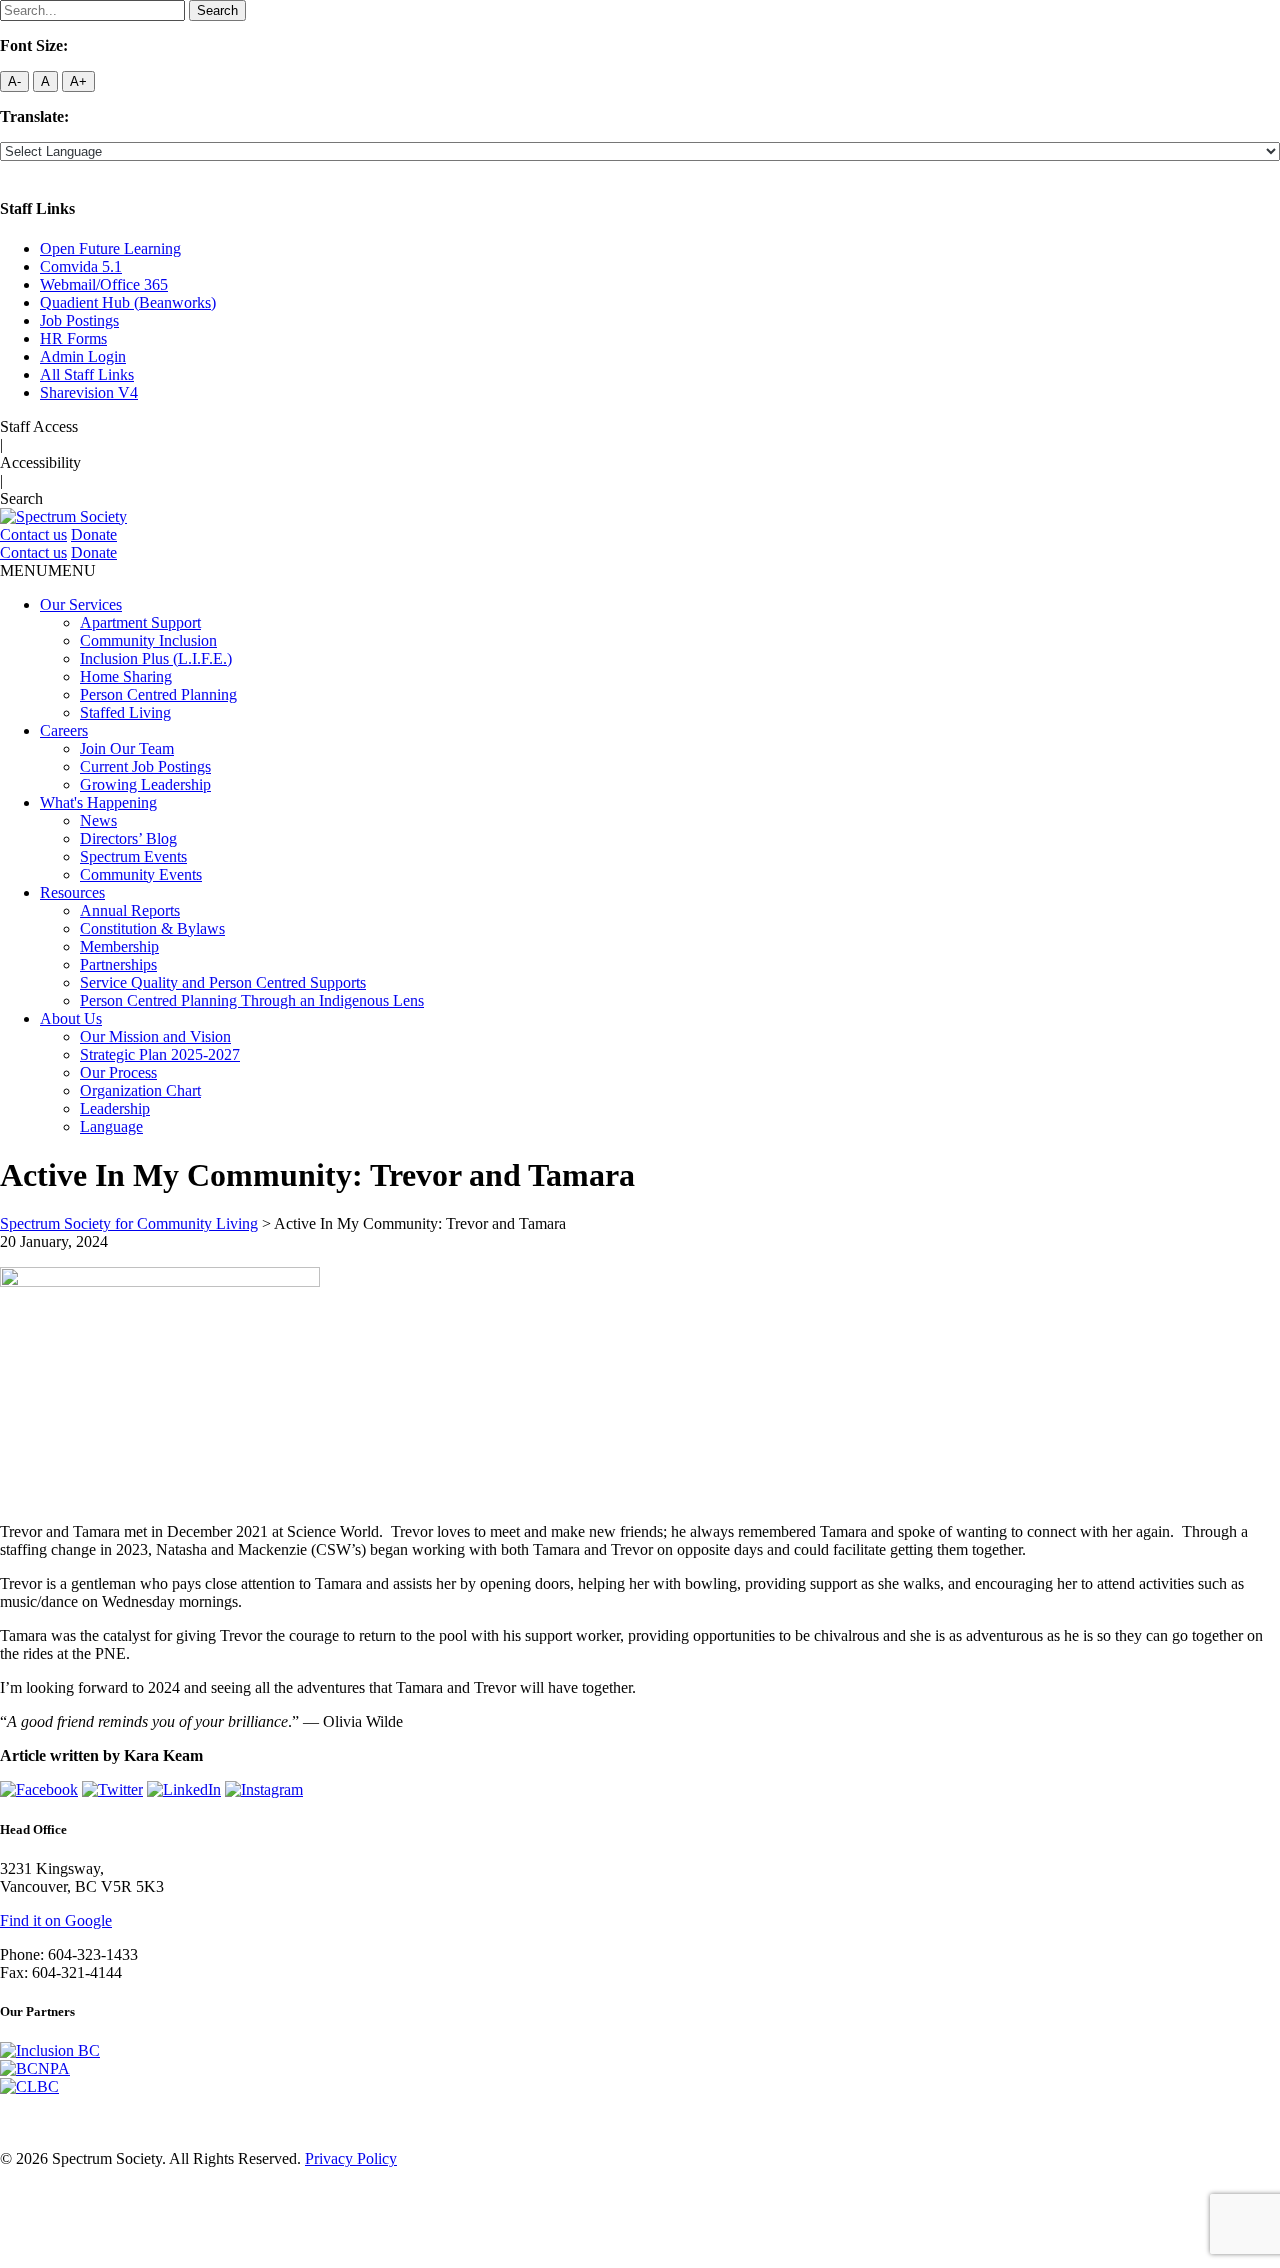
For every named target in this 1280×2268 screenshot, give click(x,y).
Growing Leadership (145, 784)
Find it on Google (56, 1920)
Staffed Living (125, 712)
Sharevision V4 (89, 392)
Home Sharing (126, 676)
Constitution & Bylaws (152, 928)
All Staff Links (87, 374)
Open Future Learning (110, 248)
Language (111, 1126)
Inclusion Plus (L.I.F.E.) (156, 658)
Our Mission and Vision (155, 1036)
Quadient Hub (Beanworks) (128, 302)
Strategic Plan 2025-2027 (160, 1054)
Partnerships (118, 964)
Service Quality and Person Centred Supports (223, 982)
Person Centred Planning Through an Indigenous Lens (252, 1000)
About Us (71, 1018)
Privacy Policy (351, 2158)
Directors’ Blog (128, 838)
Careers (64, 730)
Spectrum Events (133, 856)
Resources (72, 892)
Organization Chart (140, 1090)
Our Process (118, 1072)
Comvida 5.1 (81, 266)
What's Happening (98, 802)
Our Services (81, 604)
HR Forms (73, 338)
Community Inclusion (148, 640)
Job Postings (79, 320)
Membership (119, 946)
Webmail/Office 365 (104, 284)
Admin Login (83, 356)
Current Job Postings (145, 766)
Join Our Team (127, 748)
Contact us (33, 534)
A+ (78, 81)
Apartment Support (140, 622)
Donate (94, 534)
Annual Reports (130, 910)
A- (14, 81)
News (98, 820)
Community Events (141, 874)
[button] (48, 570)
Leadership (115, 1108)
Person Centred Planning (158, 694)
